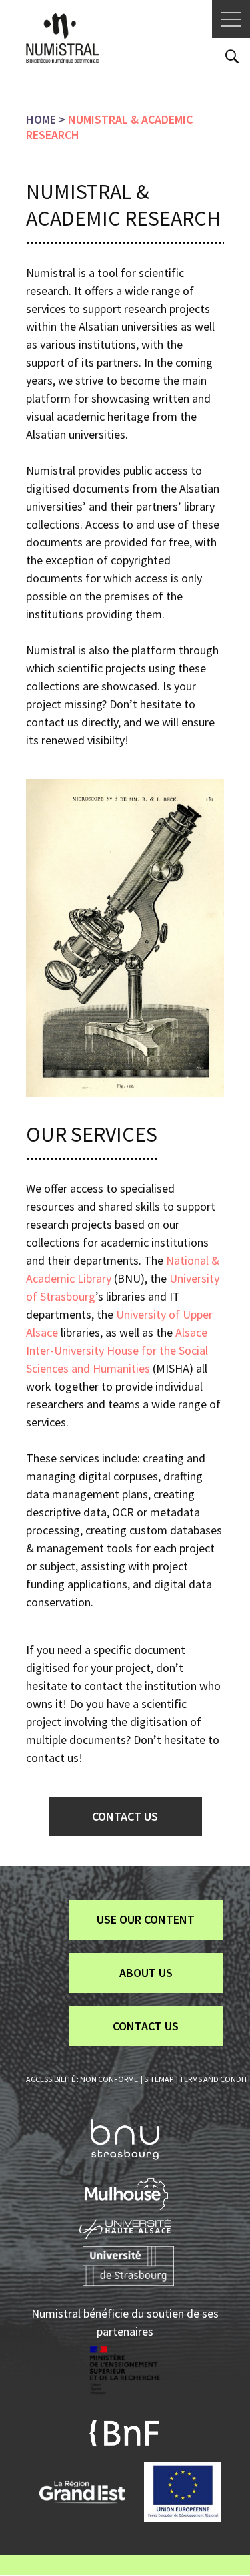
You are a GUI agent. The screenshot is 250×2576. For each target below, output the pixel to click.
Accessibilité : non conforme (82, 2079)
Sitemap (159, 2079)
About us (146, 1973)
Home (41, 119)
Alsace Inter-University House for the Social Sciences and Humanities (117, 1350)
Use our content (146, 1919)
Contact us (125, 1816)
